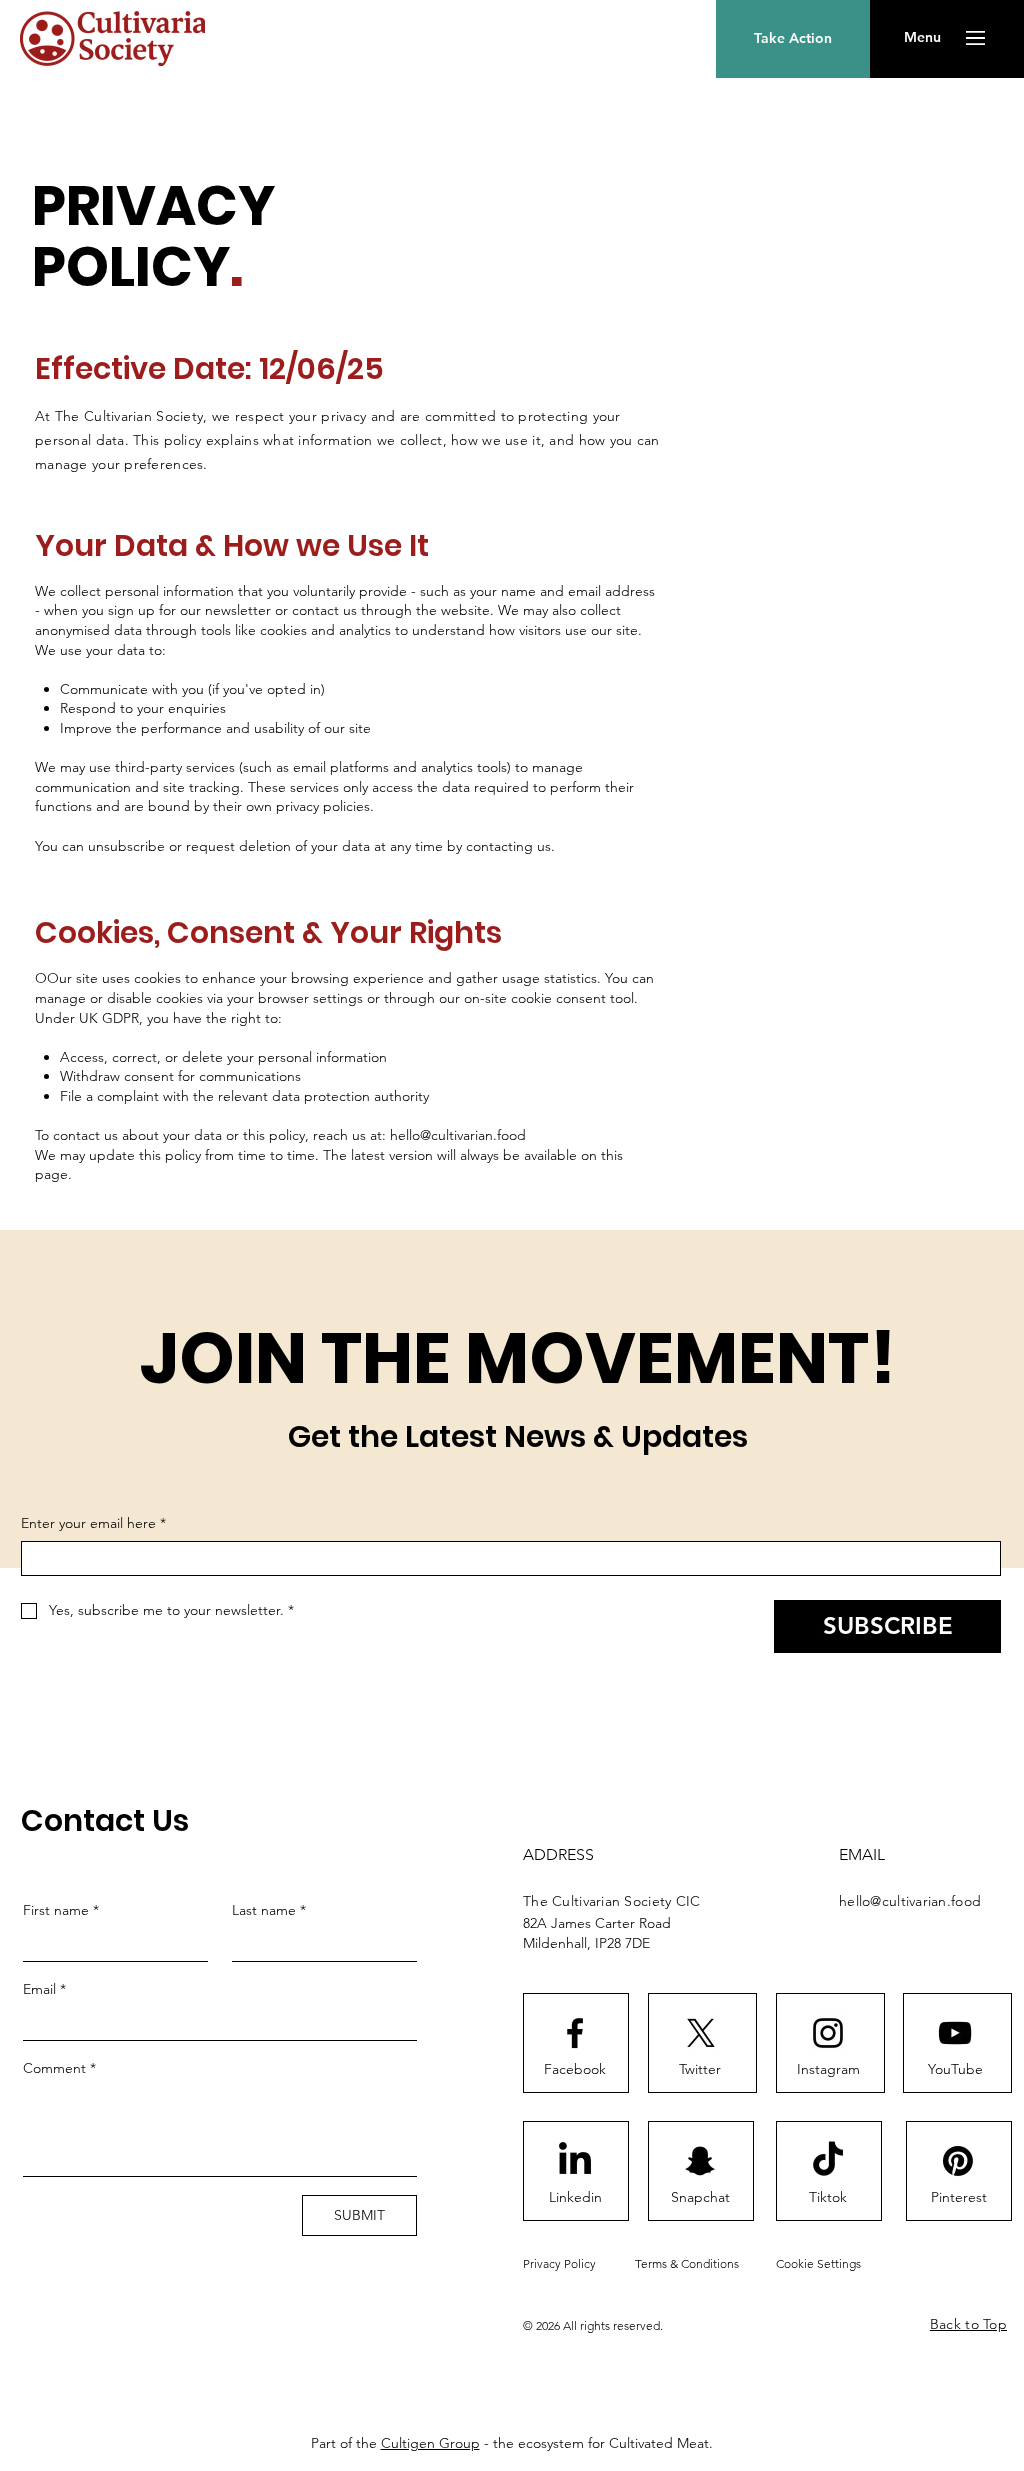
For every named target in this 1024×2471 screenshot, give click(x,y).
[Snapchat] (700, 2161)
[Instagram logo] (828, 2033)
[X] (701, 2033)
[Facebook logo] (575, 2033)
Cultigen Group (430, 2443)
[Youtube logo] (955, 2033)
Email (44, 1989)
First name (61, 1910)
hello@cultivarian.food (458, 1135)
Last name (269, 1910)
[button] (922, 38)
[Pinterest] (958, 2161)
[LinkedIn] (575, 2161)
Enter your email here (93, 1523)
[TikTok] (828, 2161)
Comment (59, 2068)
